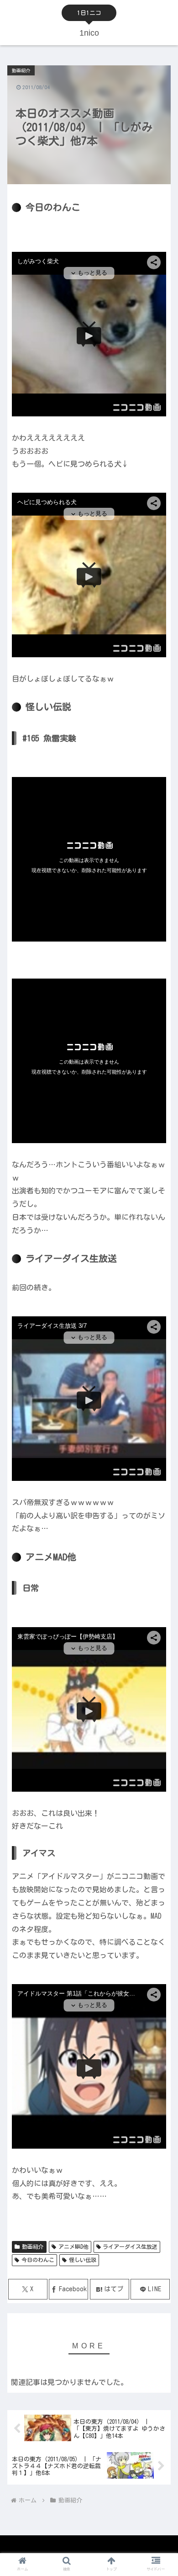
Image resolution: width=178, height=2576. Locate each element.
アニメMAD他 (73, 2246)
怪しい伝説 (83, 2260)
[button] (160, 1591)
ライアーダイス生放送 (130, 2246)
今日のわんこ (38, 2260)
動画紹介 (33, 2246)
